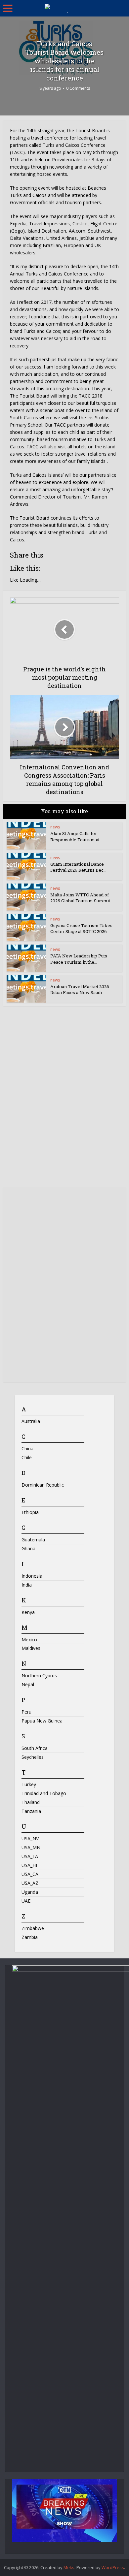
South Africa (35, 1748)
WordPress (113, 2567)
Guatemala (33, 1540)
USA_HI (29, 1865)
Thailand (31, 1802)
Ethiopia (30, 1512)
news (55, 827)
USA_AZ (30, 1883)
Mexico (29, 1640)
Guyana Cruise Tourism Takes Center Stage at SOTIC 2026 (81, 928)
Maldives (31, 1648)
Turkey (29, 1784)
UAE (26, 1901)
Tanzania (31, 1811)
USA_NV (30, 1838)
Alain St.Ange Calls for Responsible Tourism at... (76, 836)
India (27, 1585)
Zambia (30, 1937)
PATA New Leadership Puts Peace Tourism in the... (79, 959)
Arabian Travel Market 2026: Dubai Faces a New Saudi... (80, 989)
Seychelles (33, 1757)
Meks (69, 2567)
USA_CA (30, 1874)
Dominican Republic (43, 1485)
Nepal (28, 1684)
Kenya (28, 1612)
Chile (27, 1457)
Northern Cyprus (39, 1675)
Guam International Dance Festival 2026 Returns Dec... (78, 867)
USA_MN (31, 1847)
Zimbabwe (33, 1928)
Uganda (30, 1892)
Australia (31, 1421)
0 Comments (78, 88)
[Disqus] (65, 1099)
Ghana (28, 1548)
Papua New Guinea (42, 1721)
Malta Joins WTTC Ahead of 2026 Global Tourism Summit (81, 898)
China (27, 1449)
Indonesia (32, 1576)
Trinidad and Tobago (44, 1793)
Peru (26, 1712)
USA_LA (30, 1856)
